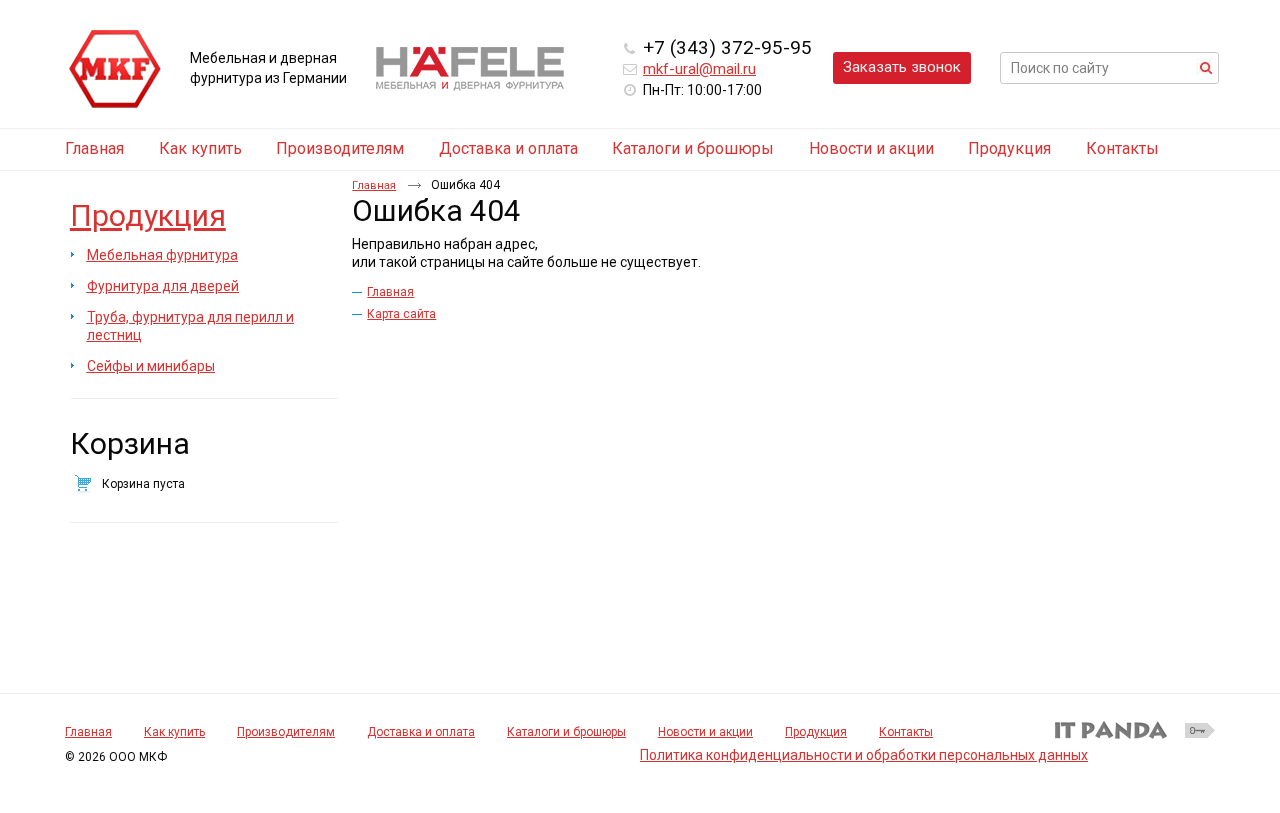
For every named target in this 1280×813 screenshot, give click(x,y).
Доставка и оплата (421, 732)
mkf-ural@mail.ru (699, 69)
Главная (374, 185)
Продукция (148, 215)
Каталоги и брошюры (566, 732)
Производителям (286, 732)
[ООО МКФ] (115, 70)
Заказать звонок (902, 67)
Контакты (906, 732)
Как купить (174, 732)
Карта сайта (401, 314)
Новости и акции (705, 732)
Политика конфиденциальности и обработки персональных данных (864, 755)
